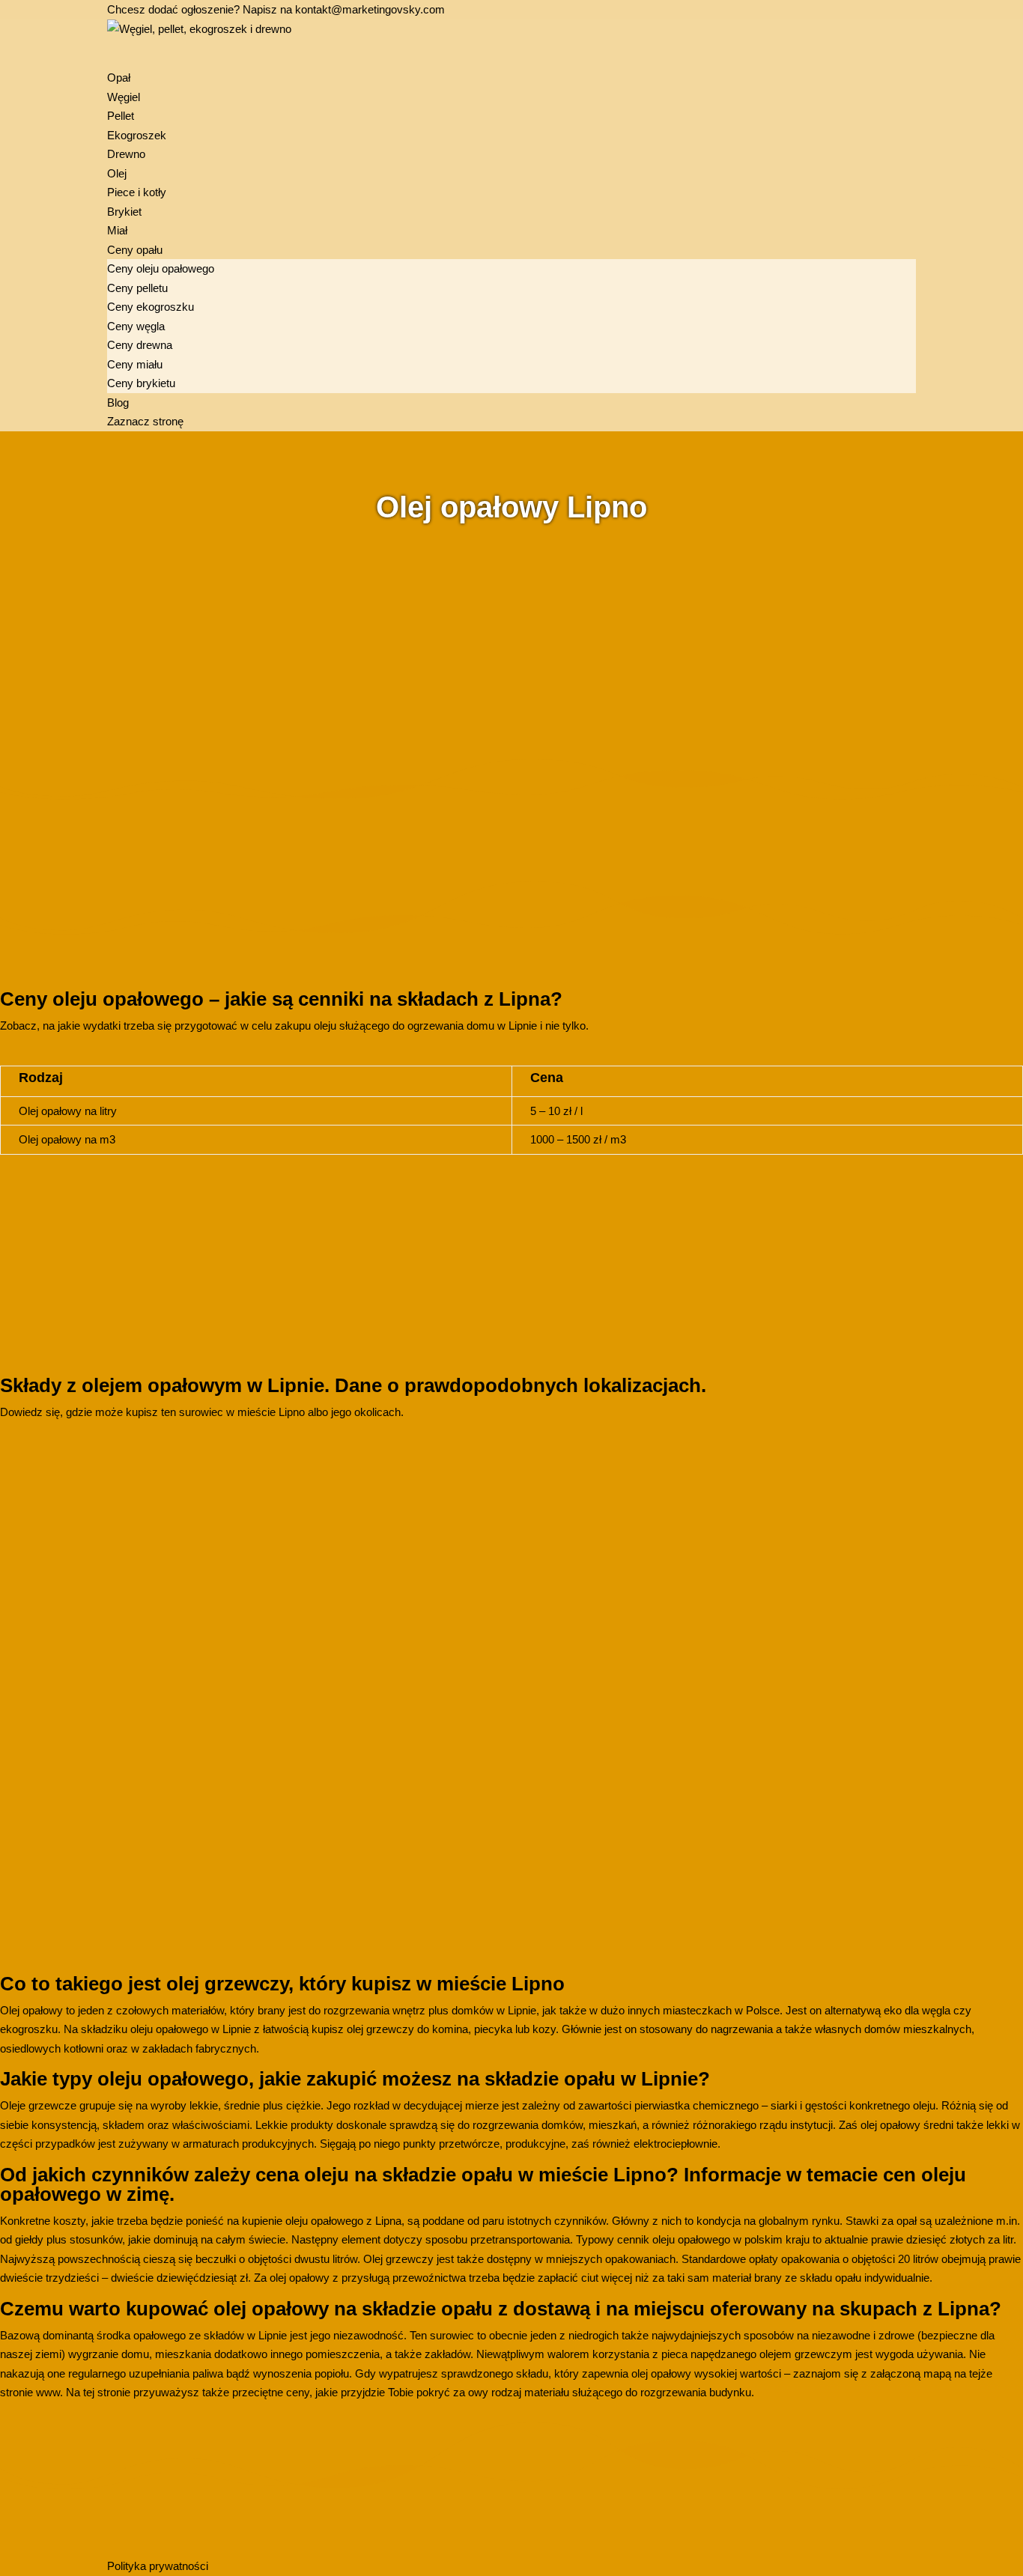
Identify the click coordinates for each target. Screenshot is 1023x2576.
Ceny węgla (136, 326)
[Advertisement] (449, 634)
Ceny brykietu (141, 383)
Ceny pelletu (137, 288)
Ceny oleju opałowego (161, 268)
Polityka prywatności (158, 2566)
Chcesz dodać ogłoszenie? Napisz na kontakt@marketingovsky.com (276, 9)
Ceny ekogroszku (151, 307)
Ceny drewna (140, 345)
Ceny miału (135, 364)
